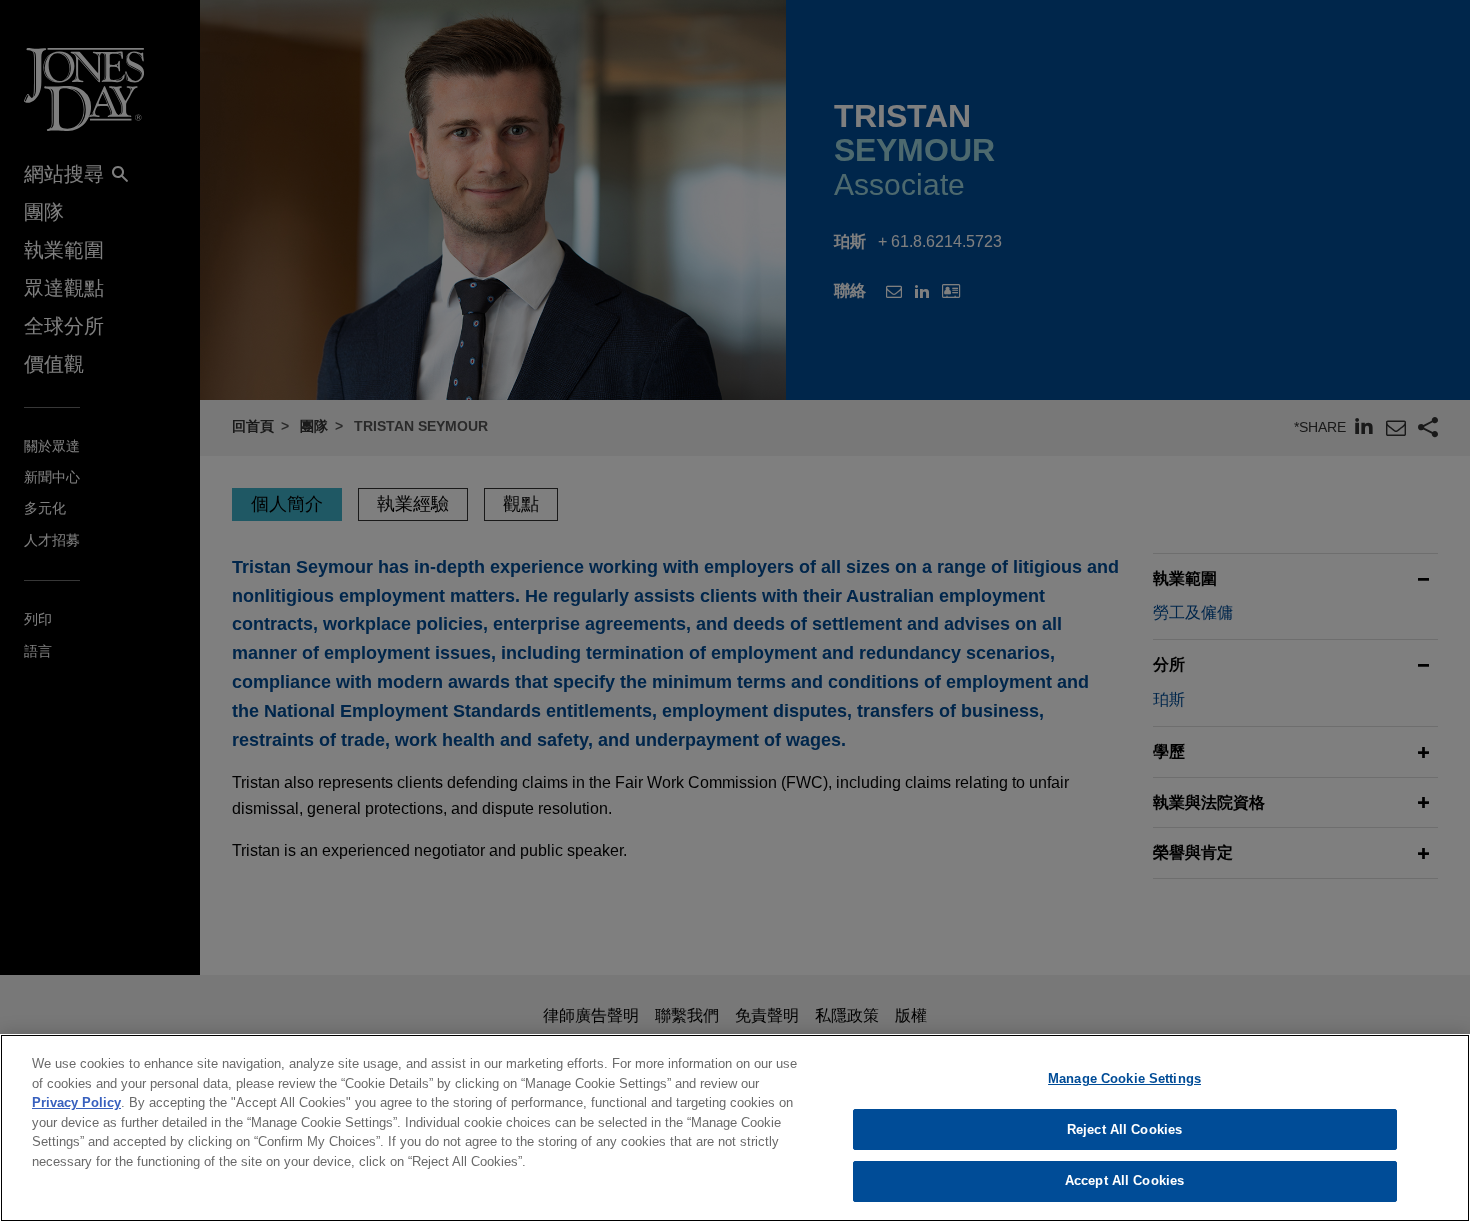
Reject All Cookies (1124, 1129)
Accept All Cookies (1124, 1180)
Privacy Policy (76, 1102)
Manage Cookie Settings (1124, 1078)
